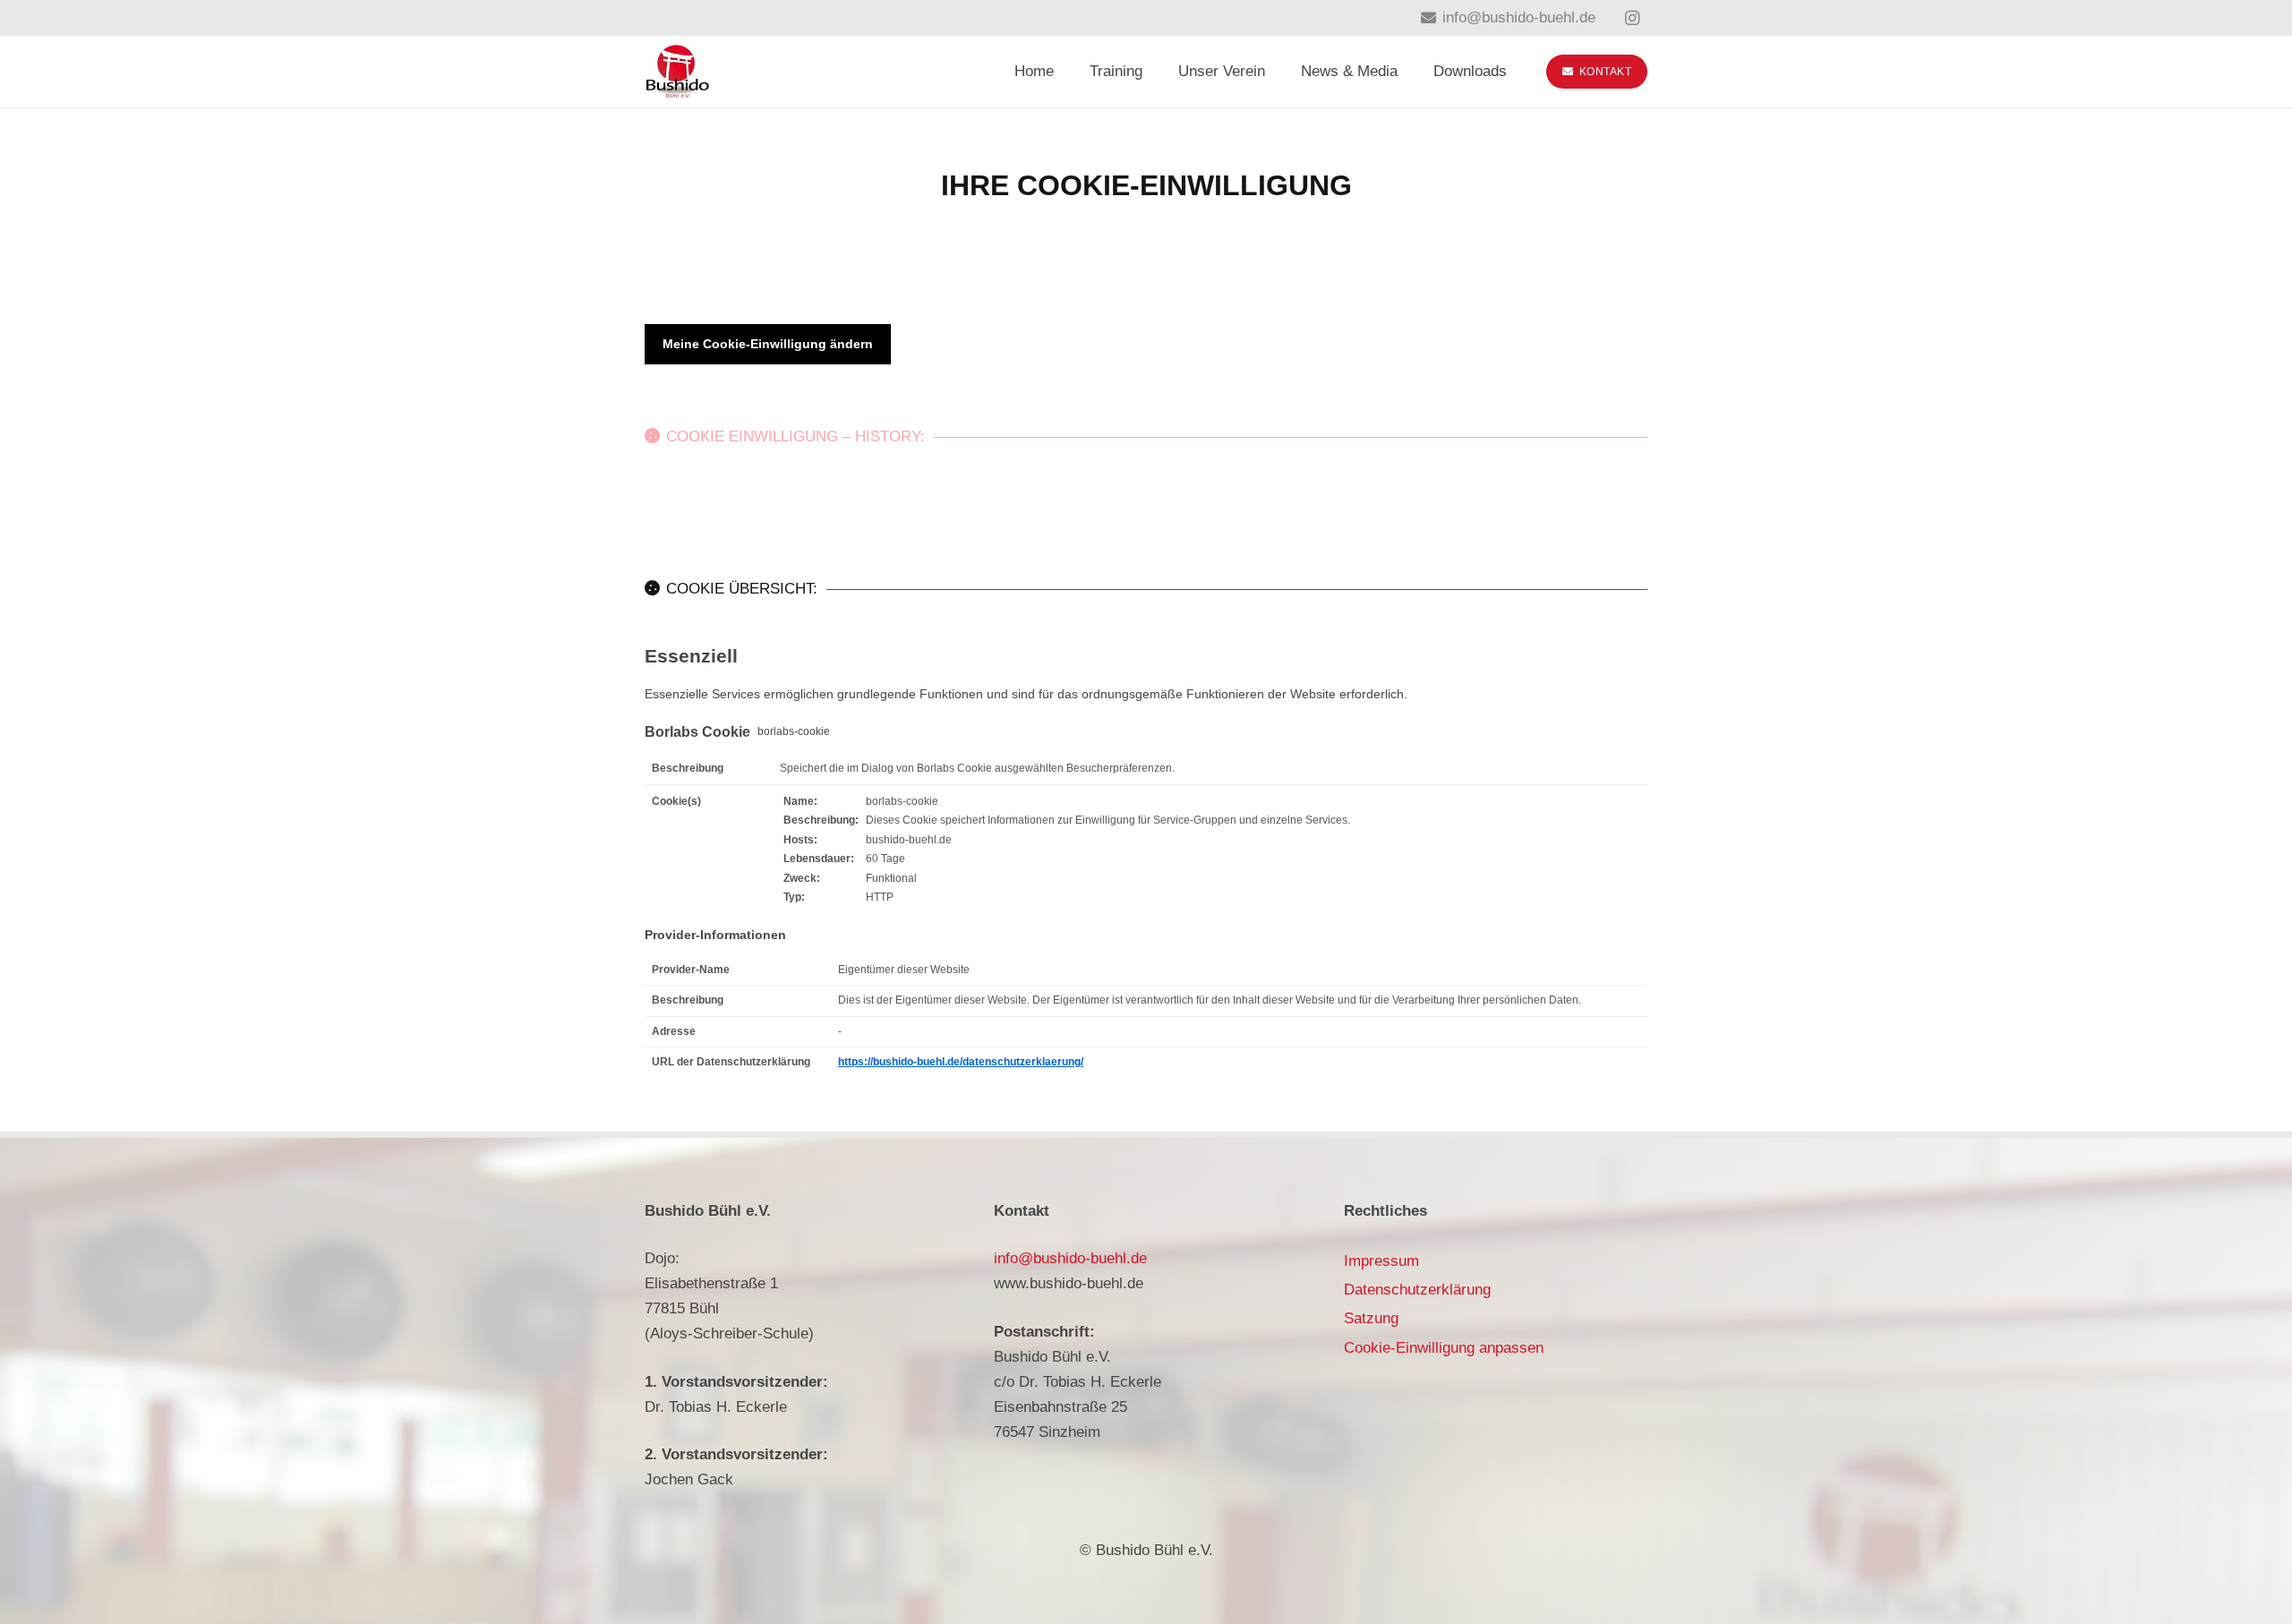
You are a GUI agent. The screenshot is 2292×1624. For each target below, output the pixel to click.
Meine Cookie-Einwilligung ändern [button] (768, 344)
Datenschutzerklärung (1417, 1290)
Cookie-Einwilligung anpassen (1444, 1348)
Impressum (1381, 1261)
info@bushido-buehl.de (1070, 1258)
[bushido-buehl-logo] (677, 72)
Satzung (1371, 1318)
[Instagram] (1632, 18)
